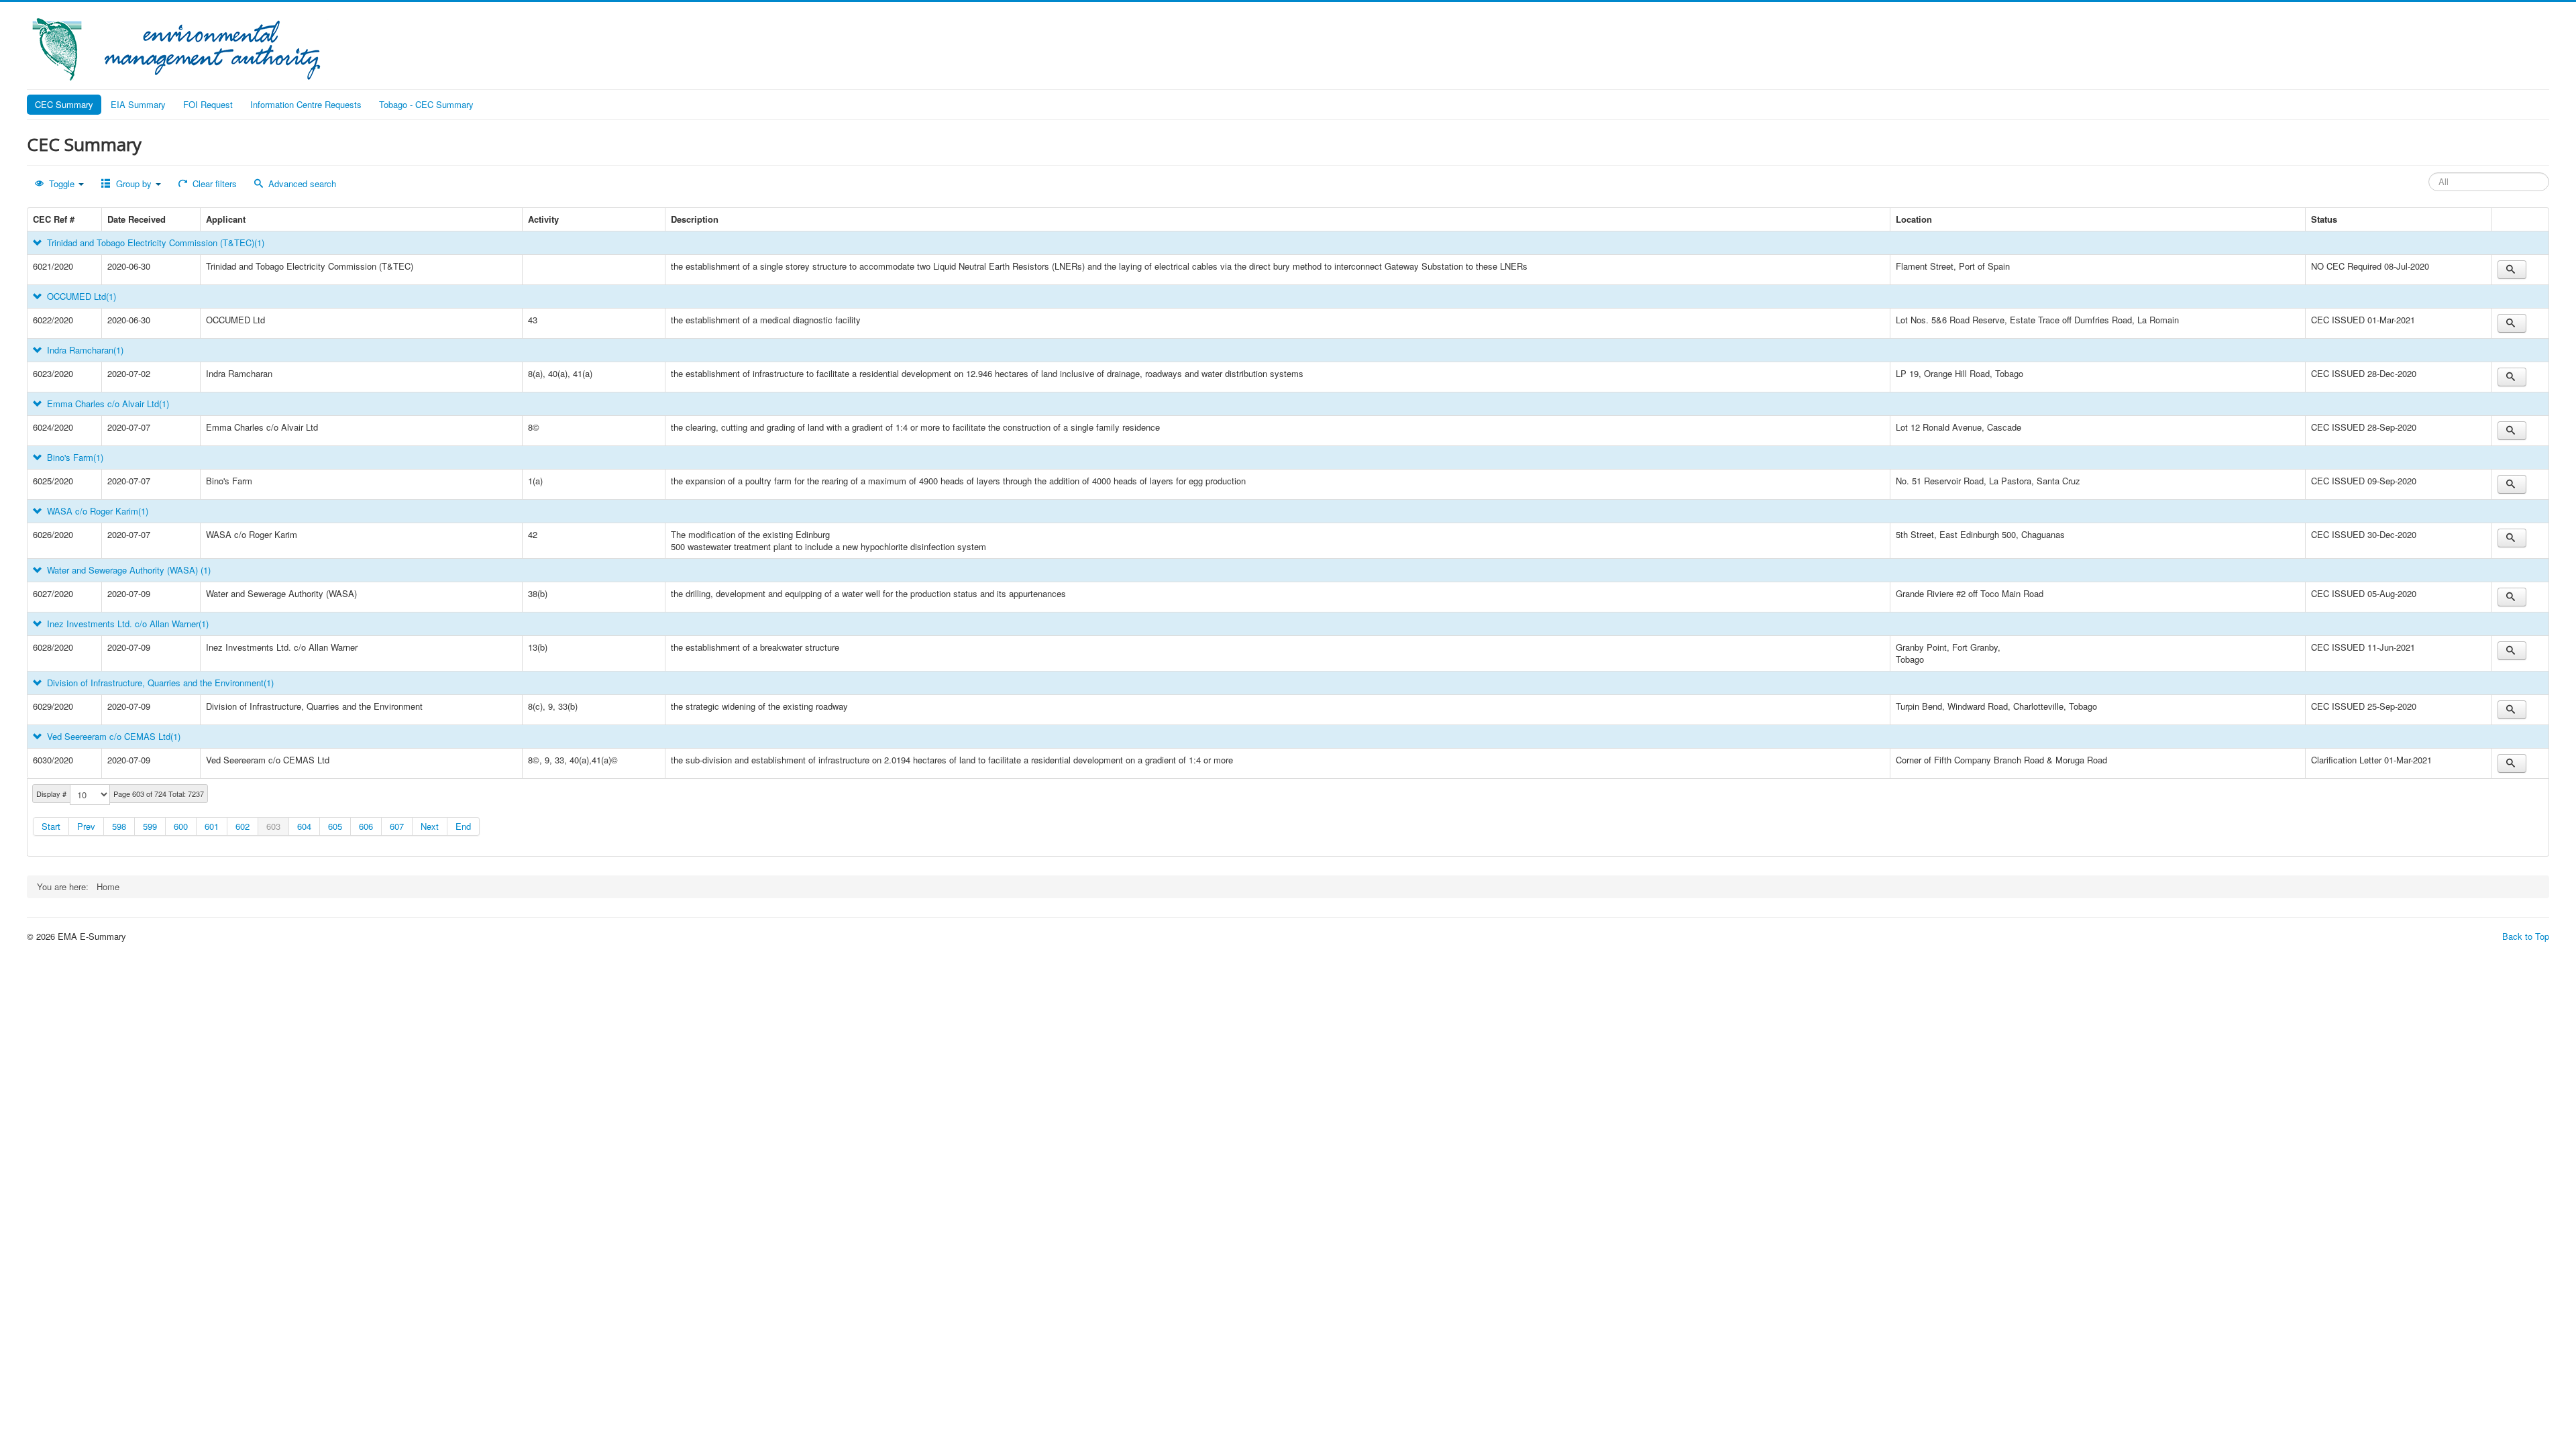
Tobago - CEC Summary (426, 104)
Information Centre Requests (306, 104)
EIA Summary (138, 104)
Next (430, 826)
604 (304, 826)
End (463, 826)
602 (243, 826)
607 (397, 826)
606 (366, 826)
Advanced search (301, 183)
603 (273, 826)
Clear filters (213, 183)
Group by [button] (134, 183)
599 (150, 826)
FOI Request (208, 104)
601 (212, 826)
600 (181, 826)
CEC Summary (64, 104)
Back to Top (2526, 936)
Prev (86, 826)
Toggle (62, 183)
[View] (2512, 270)
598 (119, 826)
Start (51, 826)
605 (335, 826)
